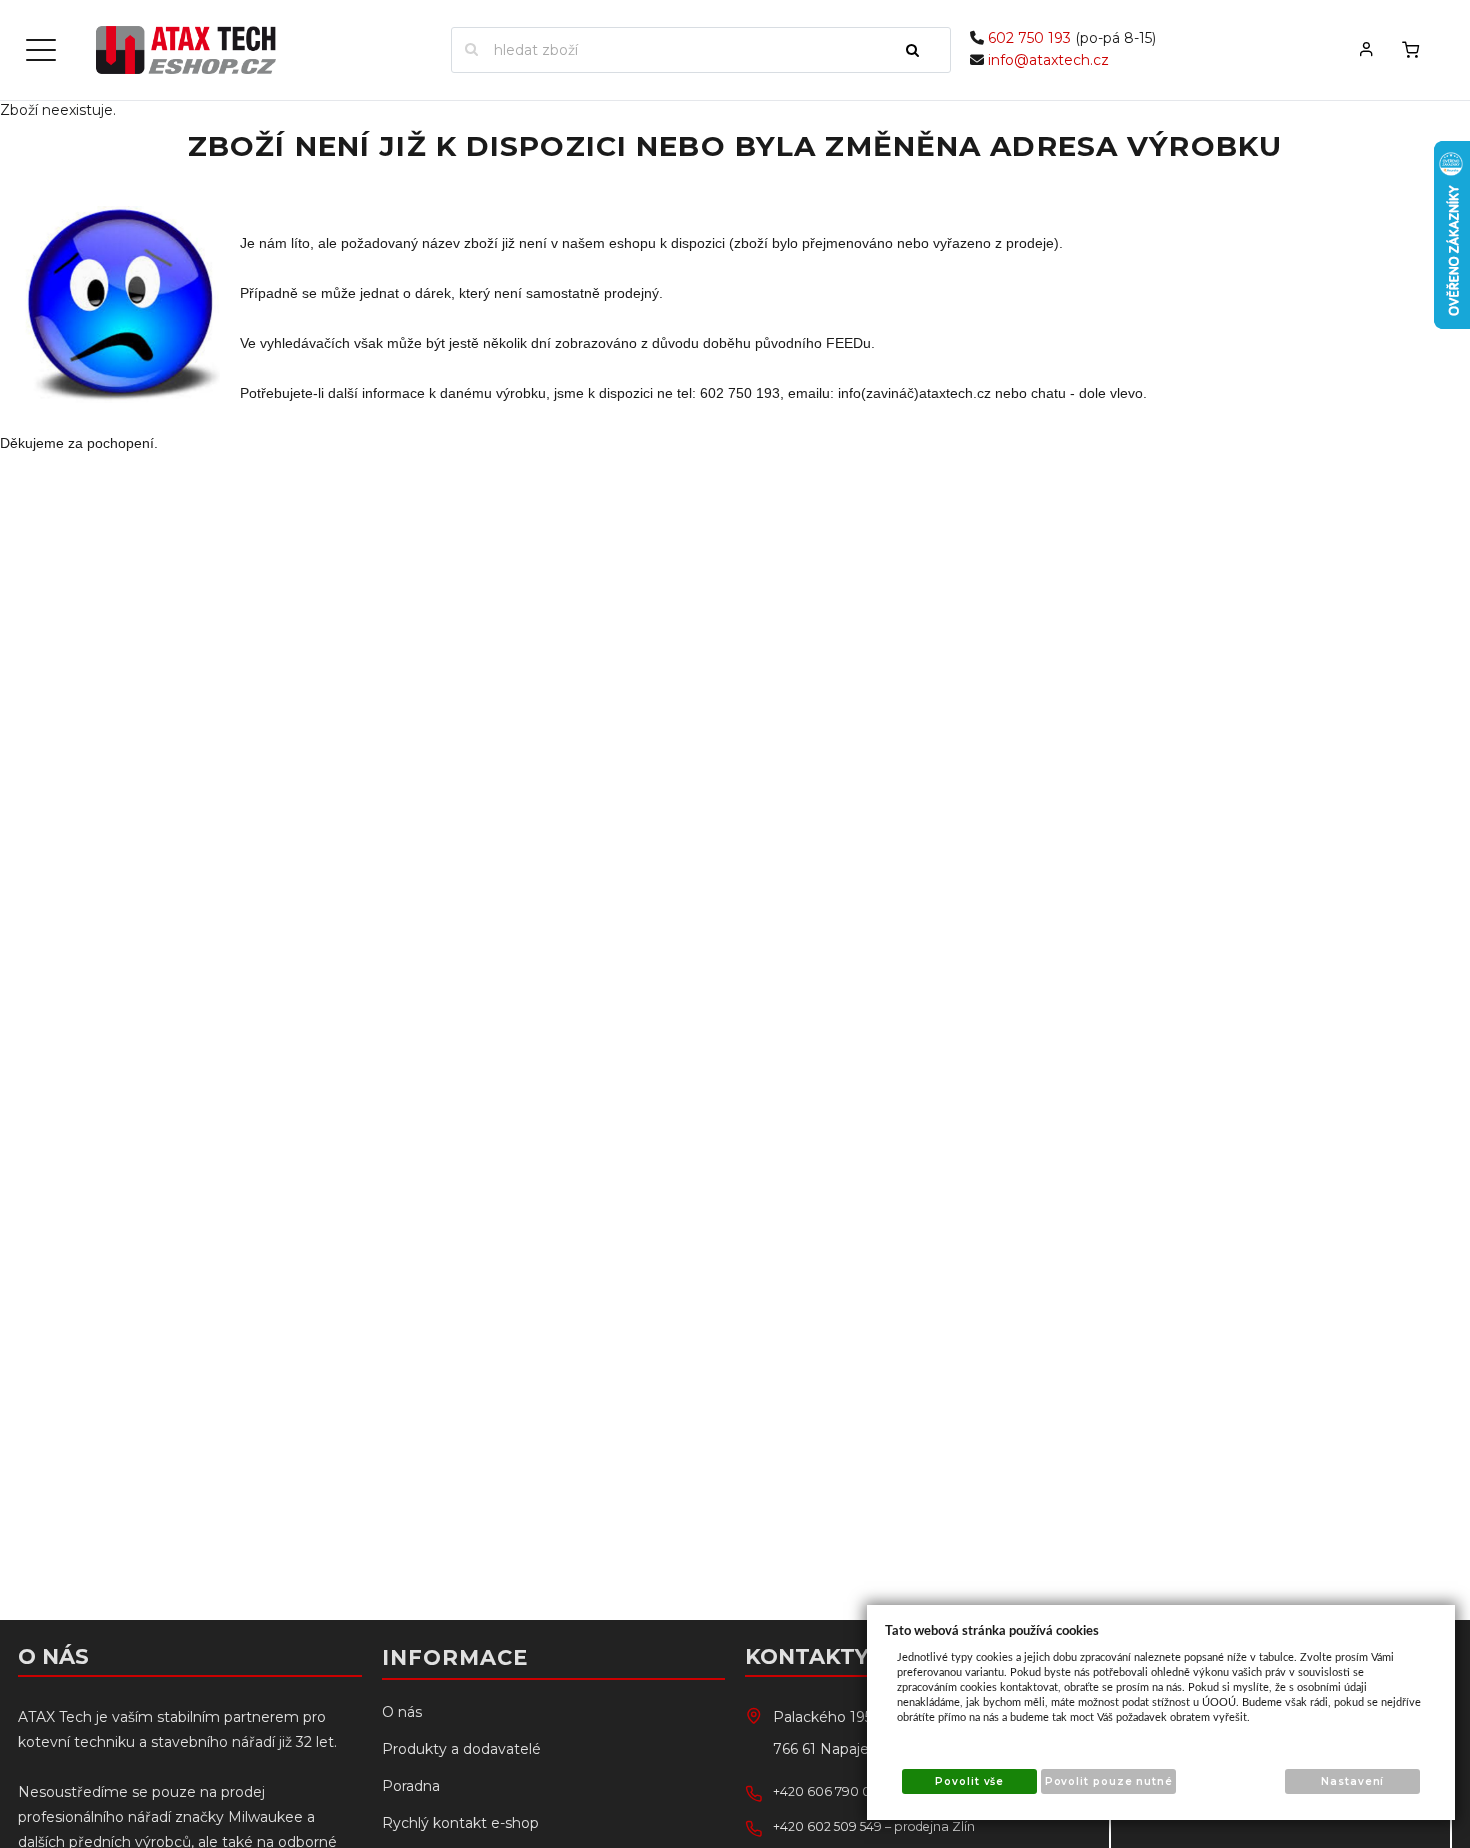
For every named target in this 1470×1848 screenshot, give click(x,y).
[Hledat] (921, 50)
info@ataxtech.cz (1048, 60)
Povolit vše (969, 1781)
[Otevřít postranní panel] (41, 50)
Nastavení (1352, 1781)
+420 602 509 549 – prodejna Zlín (874, 1826)
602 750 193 (1029, 38)
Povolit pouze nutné (1109, 1781)
